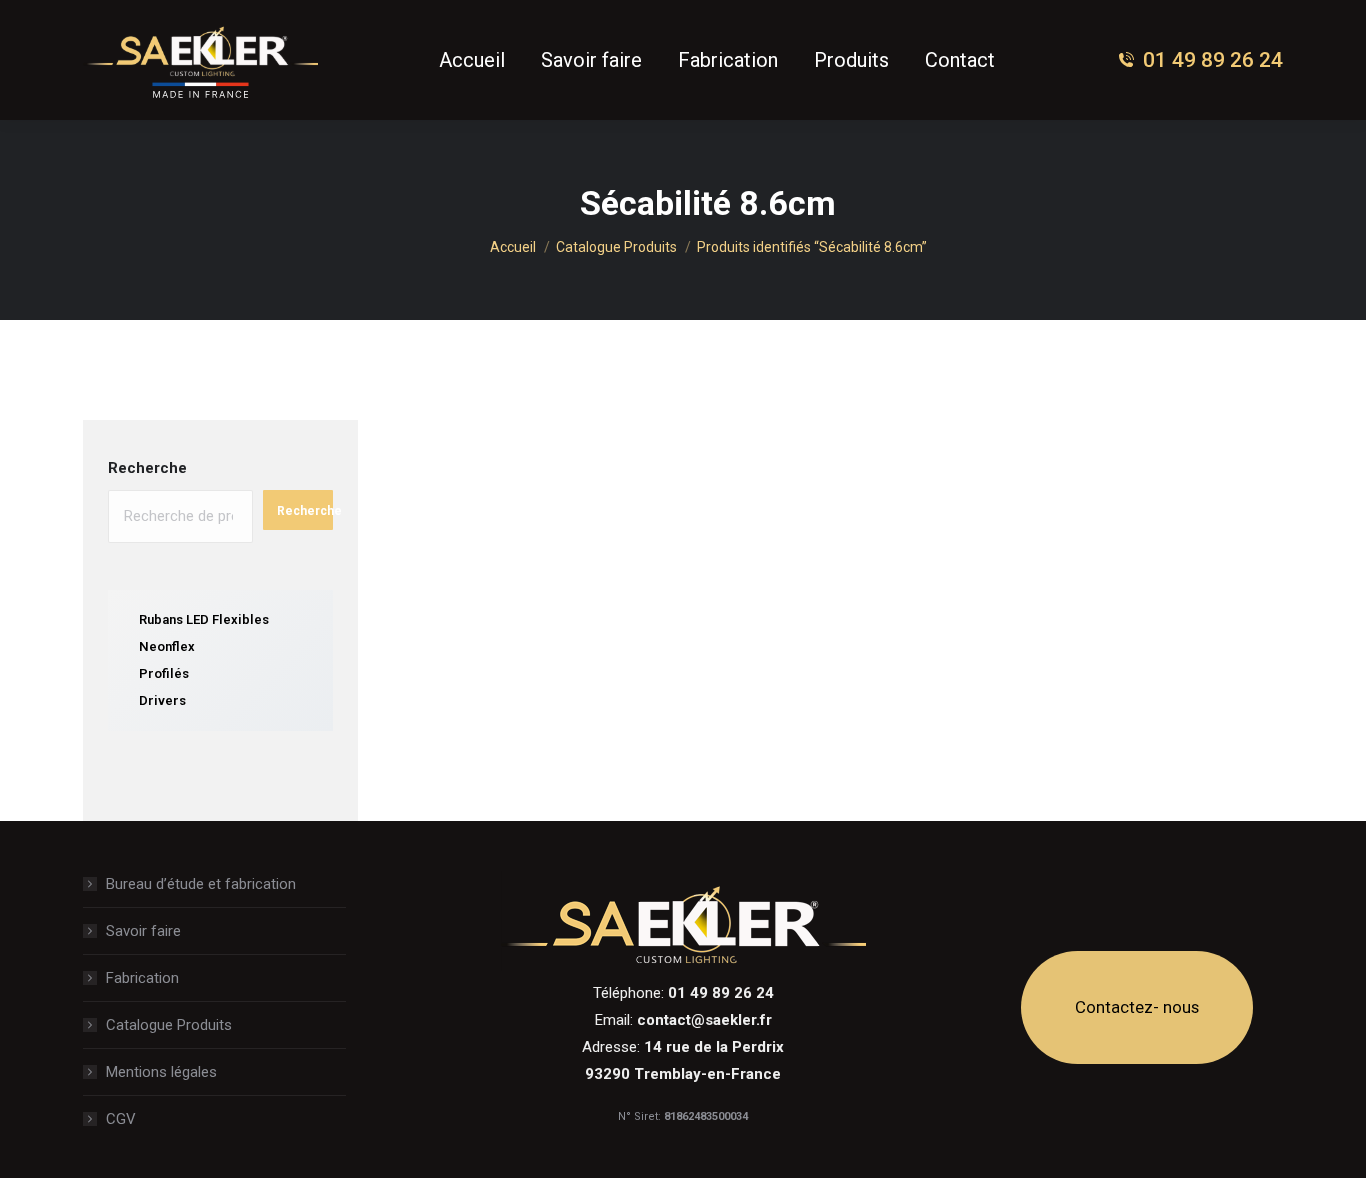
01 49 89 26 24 (1213, 60)
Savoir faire (143, 931)
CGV (121, 1119)
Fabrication (142, 978)
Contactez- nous (1137, 1007)
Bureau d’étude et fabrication (201, 884)
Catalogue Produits (169, 1025)
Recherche (147, 468)
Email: (683, 1020)
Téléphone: (683, 993)
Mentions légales (161, 1072)
